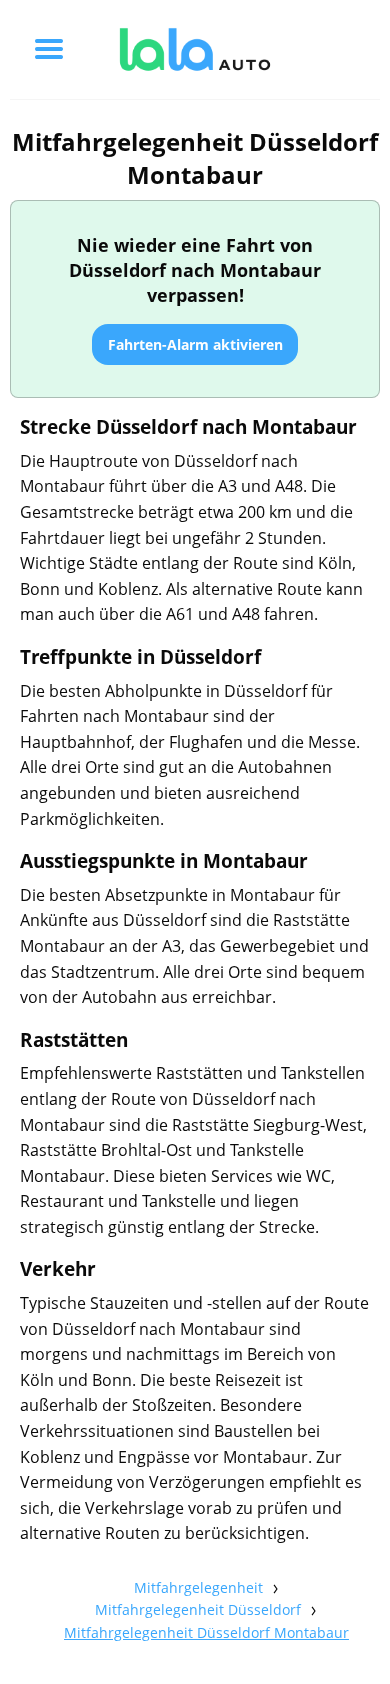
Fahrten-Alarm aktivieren (195, 344)
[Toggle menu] (49, 49)
